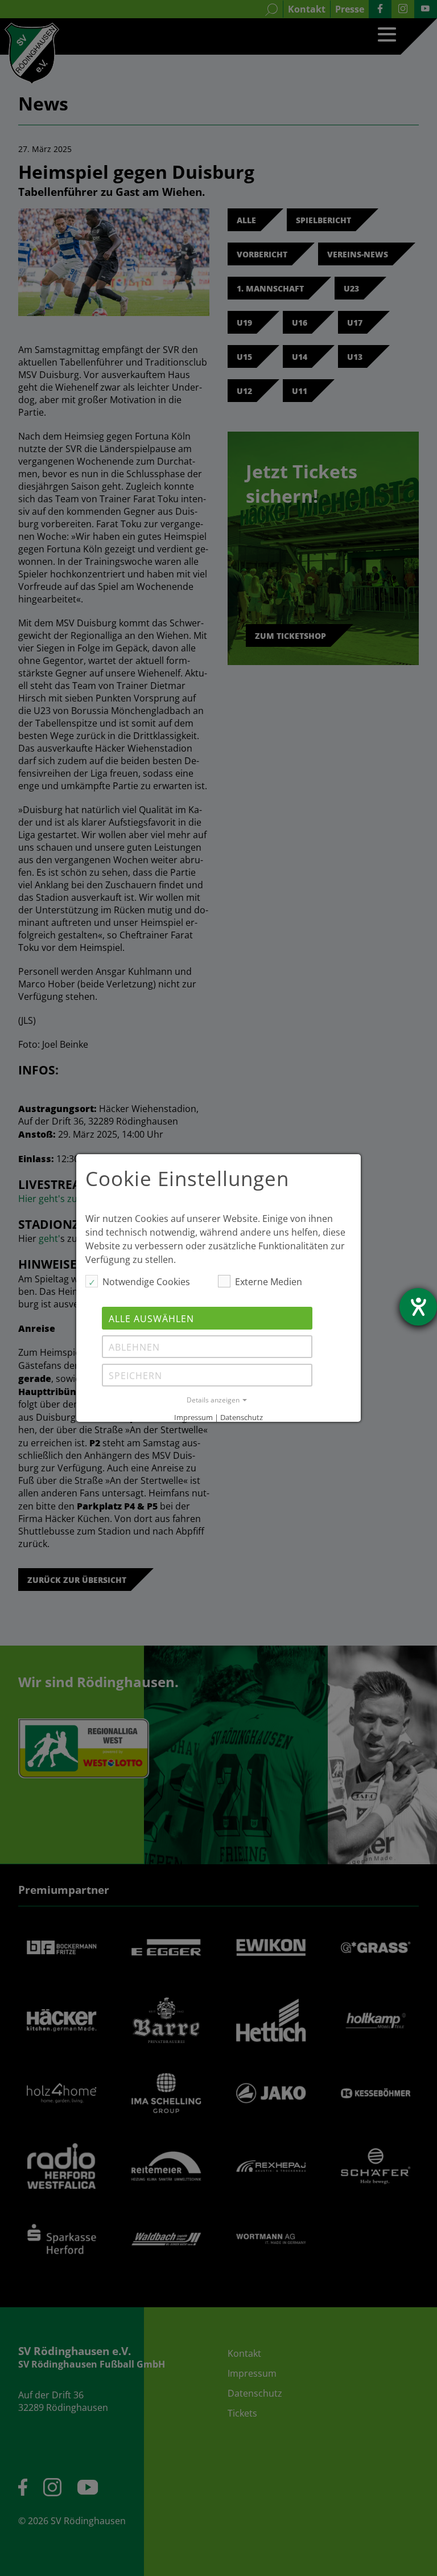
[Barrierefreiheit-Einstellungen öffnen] (418, 1307)
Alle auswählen (151, 1319)
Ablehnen (134, 1347)
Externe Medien (269, 1282)
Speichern (135, 1376)
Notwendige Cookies (146, 1282)
